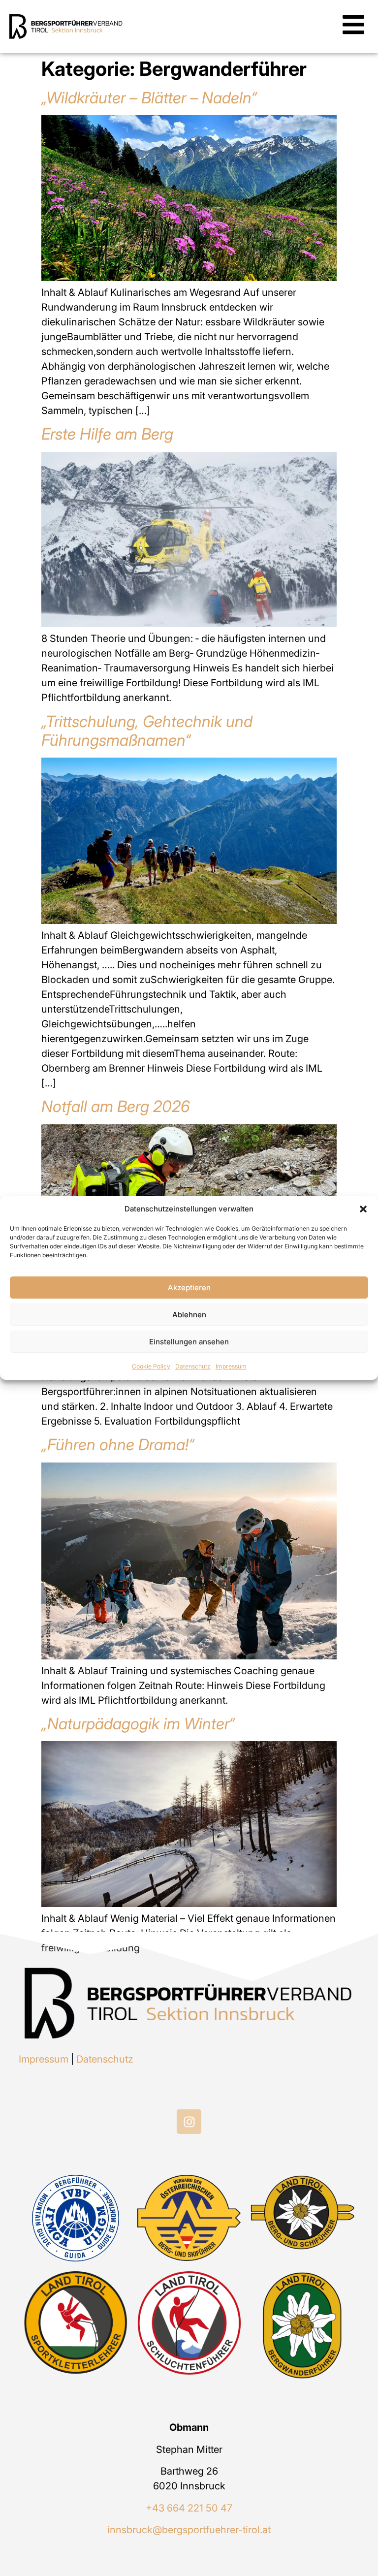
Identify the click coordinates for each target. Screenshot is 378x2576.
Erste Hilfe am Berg (107, 434)
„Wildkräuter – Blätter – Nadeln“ (149, 98)
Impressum (231, 1366)
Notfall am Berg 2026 (116, 1106)
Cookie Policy (151, 1366)
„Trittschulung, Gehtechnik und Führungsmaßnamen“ (147, 731)
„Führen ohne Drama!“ (118, 1445)
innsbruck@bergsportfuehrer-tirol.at (189, 2530)
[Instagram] (189, 2122)
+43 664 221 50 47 (189, 2508)
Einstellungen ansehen (189, 1342)
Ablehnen (189, 1315)
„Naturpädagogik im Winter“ (138, 1724)
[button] (363, 1209)
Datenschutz (193, 1366)
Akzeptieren (189, 1288)
